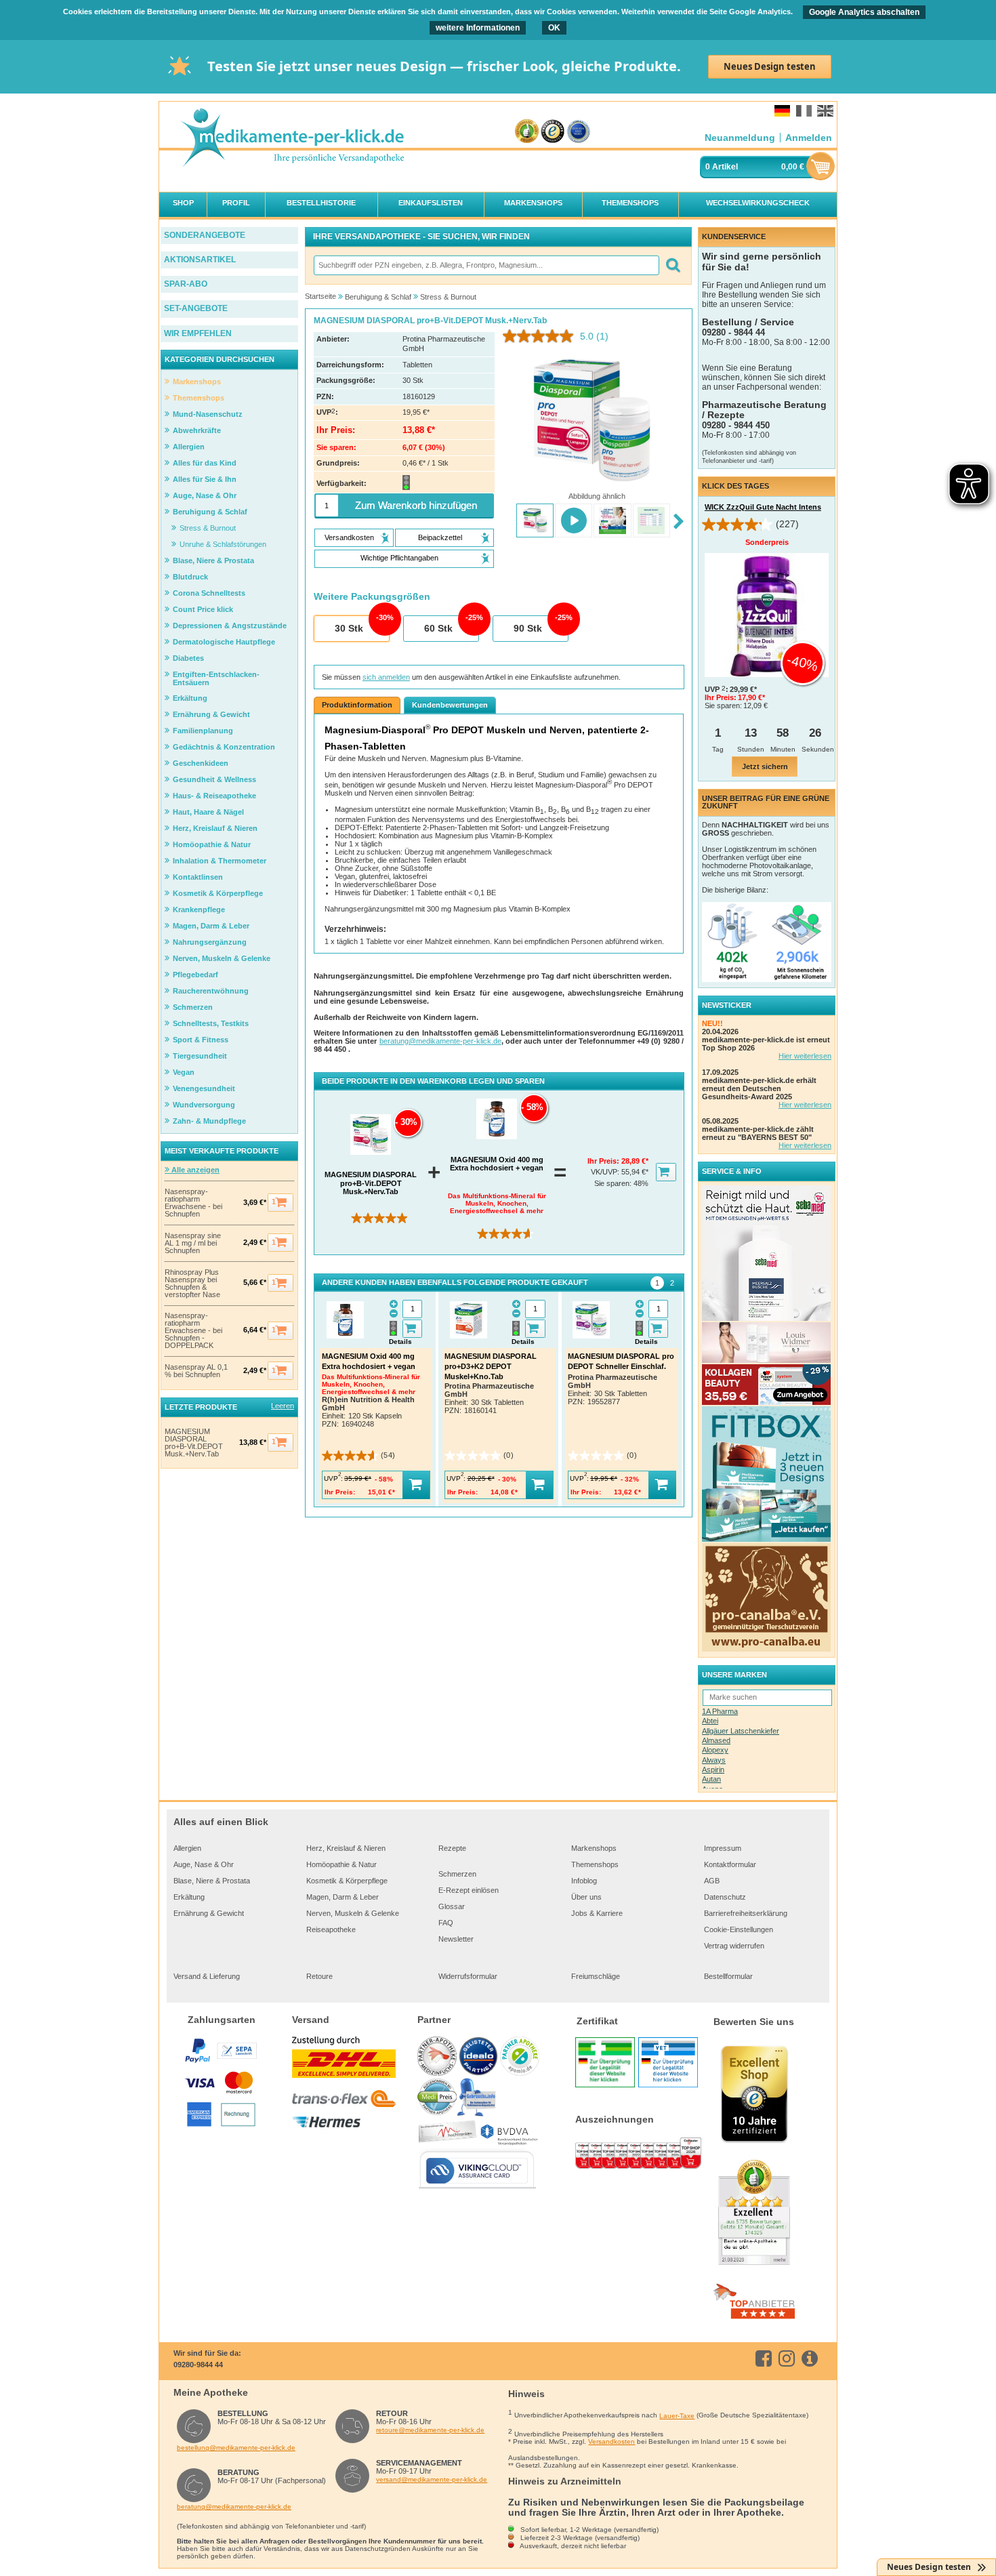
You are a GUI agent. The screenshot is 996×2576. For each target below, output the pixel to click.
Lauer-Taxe (677, 2416)
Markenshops (594, 1848)
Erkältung (189, 1897)
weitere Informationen (478, 28)
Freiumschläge (596, 1976)
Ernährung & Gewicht (209, 1913)
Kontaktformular (730, 1864)
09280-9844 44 (198, 2365)
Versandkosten (611, 2441)
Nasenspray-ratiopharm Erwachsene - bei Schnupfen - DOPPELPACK (193, 1331)
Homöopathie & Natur (341, 1864)
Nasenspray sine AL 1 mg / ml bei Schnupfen (193, 1243)
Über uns (586, 1897)
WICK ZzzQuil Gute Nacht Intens (763, 507)
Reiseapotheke (331, 1929)
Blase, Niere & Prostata (212, 1881)
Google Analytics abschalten (864, 12)
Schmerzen (457, 1874)
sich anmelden (386, 677)
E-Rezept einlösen (469, 1890)
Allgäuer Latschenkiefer (741, 1731)
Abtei (710, 1721)
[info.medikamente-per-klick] (812, 2358)
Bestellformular (728, 1976)
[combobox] (486, 265)
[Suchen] (672, 265)
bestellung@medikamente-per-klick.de (236, 2448)
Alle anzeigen (194, 1170)
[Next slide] (679, 522)
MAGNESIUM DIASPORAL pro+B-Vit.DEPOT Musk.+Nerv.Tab (194, 1443)
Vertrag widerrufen (734, 1946)
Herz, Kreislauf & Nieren (346, 1848)
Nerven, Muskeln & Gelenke (353, 1913)
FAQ (446, 1923)
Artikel (725, 167)
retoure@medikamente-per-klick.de (430, 2430)
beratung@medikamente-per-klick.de (440, 1041)
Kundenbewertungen (450, 705)
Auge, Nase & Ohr (204, 1864)
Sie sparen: (614, 1183)
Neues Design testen (770, 66)
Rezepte (452, 1848)
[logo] (292, 139)
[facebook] (766, 2358)
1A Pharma (720, 1711)
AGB (712, 1881)
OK (554, 28)
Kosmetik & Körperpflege (347, 1881)
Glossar (452, 1906)
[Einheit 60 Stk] (440, 629)
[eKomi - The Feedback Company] (527, 132)
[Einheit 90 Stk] (530, 629)
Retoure (319, 1976)
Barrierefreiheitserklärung (746, 1913)
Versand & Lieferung (207, 1976)
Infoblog (584, 1881)
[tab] (657, 1283)
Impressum (723, 1848)
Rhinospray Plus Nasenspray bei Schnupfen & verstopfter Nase (192, 1284)
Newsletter (456, 1939)
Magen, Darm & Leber (343, 1897)
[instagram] (789, 2358)
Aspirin (713, 1770)
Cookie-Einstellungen (739, 1929)
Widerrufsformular (468, 1976)
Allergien (187, 1848)
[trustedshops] (553, 132)
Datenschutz (725, 1897)
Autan (711, 1779)
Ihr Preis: (604, 1161)
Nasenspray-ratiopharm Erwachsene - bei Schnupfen (193, 1203)
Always (714, 1760)
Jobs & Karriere (597, 1913)
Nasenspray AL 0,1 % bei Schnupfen (196, 1371)
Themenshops (595, 1864)
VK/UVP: (606, 1172)
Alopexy (715, 1750)
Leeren (283, 1406)
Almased (716, 1740)
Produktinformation (357, 705)
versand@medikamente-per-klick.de (432, 2479)
